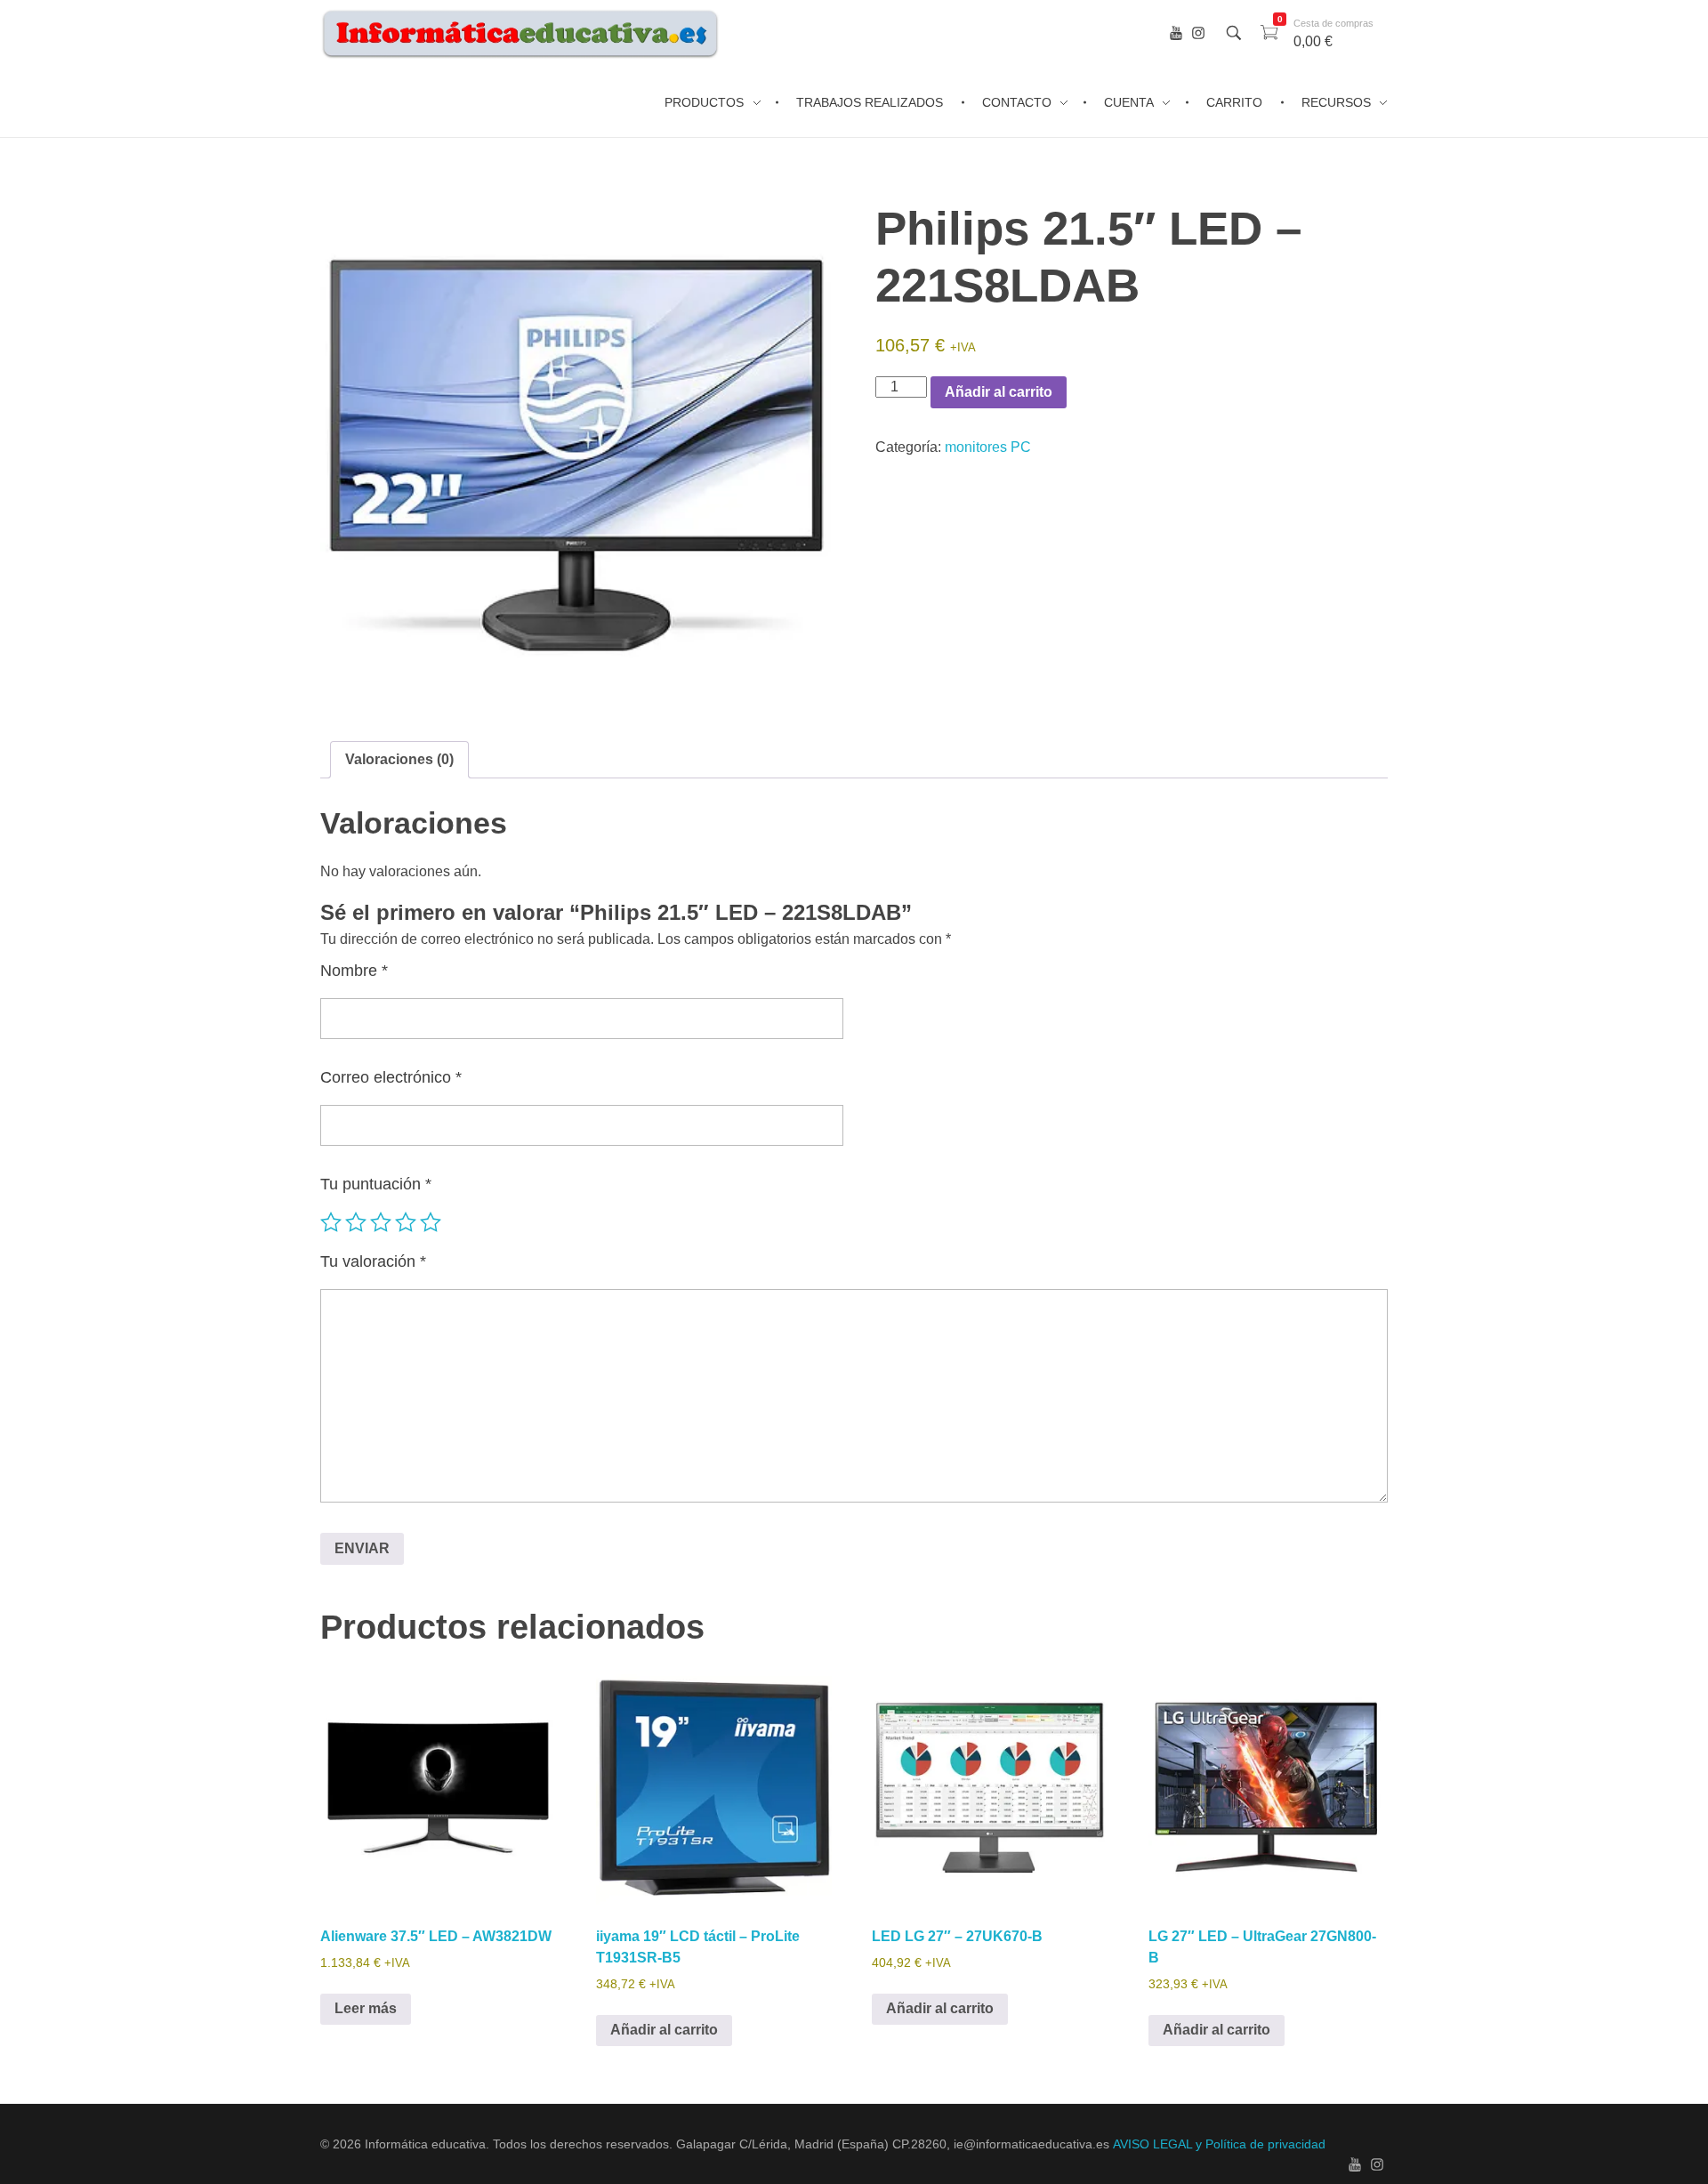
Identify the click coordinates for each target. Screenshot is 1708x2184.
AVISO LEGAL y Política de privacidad (1219, 2144)
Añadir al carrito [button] (664, 2030)
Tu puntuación (376, 1184)
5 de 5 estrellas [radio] (431, 1222)
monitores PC (988, 447)
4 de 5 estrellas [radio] (406, 1222)
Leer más (366, 2008)
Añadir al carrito (999, 392)
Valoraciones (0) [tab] (399, 759)
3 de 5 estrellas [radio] (381, 1222)
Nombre (354, 971)
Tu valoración (373, 1261)
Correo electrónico (391, 1077)
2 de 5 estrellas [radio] (356, 1222)
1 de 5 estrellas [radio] (331, 1222)
